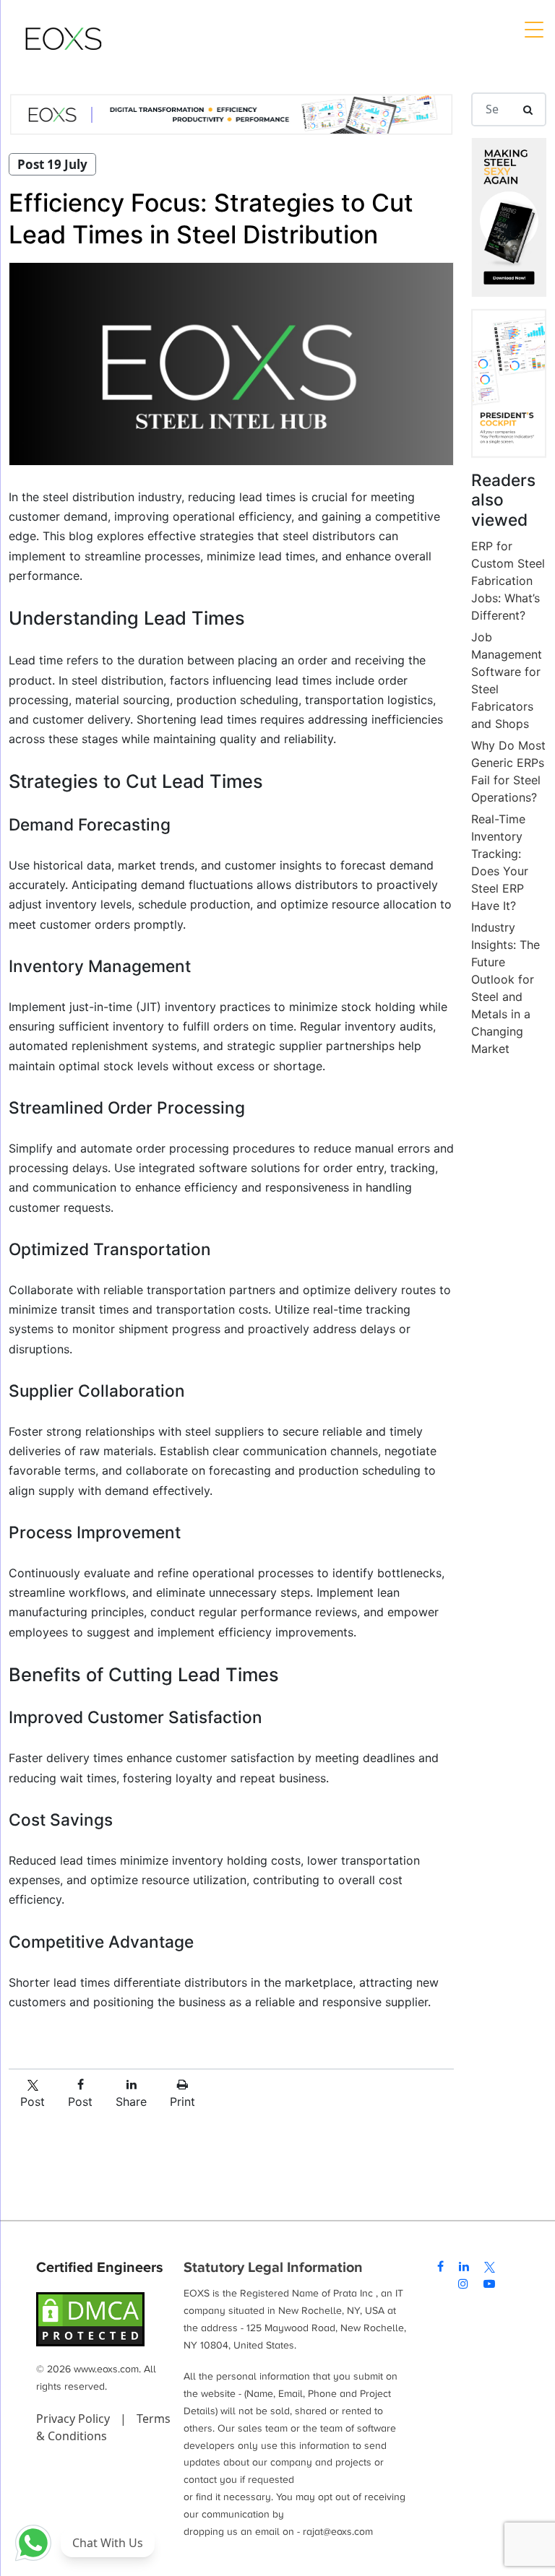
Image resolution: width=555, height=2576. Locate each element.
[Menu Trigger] (533, 29)
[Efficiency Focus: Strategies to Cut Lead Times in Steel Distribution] (231, 364)
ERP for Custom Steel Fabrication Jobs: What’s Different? (508, 581)
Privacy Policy (74, 2419)
